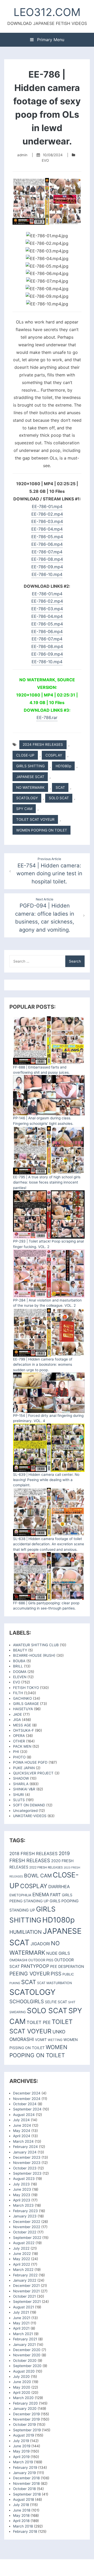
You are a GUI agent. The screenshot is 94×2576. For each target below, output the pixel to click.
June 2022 (22, 2254)
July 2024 (21, 2120)
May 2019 (21, 2451)
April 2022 (22, 2264)
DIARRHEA (59, 1887)
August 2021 (23, 2307)
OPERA (19, 1736)
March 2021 (23, 2334)
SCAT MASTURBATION (54, 1983)
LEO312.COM (47, 12)
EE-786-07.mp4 (47, 552)
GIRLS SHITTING (30, 766)
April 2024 (22, 2136)
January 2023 (25, 2216)
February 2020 (25, 2403)
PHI (16, 1752)
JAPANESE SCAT (30, 777)
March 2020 (23, 2398)
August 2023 (24, 2179)
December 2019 (26, 2414)
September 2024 (27, 2109)
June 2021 (22, 2318)
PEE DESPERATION (67, 1966)
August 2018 (23, 2499)
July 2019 (21, 2441)
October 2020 (25, 2361)
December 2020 (27, 2350)
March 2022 (23, 2270)
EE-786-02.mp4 (47, 514)
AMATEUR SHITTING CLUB (36, 1645)
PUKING (15, 1983)
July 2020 (21, 2377)
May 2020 (22, 2387)
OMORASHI (18, 1960)
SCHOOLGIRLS (27, 2002)
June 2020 (22, 2382)
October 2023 (25, 2168)
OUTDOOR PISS (41, 1960)
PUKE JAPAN (24, 1768)
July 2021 (21, 2312)
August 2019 (23, 2435)
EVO (45, 160)
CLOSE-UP (25, 755)
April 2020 (22, 2393)
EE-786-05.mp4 (47, 537)
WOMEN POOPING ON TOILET (42, 830)
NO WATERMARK (30, 787)
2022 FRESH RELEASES (46, 1867)
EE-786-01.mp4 (47, 506)
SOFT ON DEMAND (29, 1805)
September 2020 (27, 2366)
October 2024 (25, 2104)
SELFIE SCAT (56, 2002)
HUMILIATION (26, 1932)
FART (55, 1895)
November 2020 (27, 2355)
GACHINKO (22, 1698)
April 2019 (21, 2457)
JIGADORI (40, 1944)
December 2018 (26, 2478)
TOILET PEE (39, 2022)
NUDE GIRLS (58, 1953)
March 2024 (23, 2141)
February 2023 (25, 2211)
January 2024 (25, 2152)
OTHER (19, 1741)
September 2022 (27, 2238)
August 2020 (24, 2371)
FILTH (18, 1693)
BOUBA (19, 1661)
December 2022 (27, 2222)
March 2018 (23, 2526)
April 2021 (21, 2328)
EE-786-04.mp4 (47, 529)
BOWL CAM (38, 1876)
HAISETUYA (23, 1709)
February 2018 (25, 2531)
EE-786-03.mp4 (47, 521)
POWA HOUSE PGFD (30, 1762)
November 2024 (27, 2099)
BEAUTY (20, 1650)
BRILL (18, 1666)
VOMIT (41, 2040)
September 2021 (27, 2302)
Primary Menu (50, 40)
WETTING (55, 2040)
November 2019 (26, 2419)
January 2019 (24, 2473)
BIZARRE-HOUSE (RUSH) (34, 1655)
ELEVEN (20, 1677)
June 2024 (22, 2125)
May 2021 (21, 2323)
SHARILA (21, 1784)
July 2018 (21, 2505)
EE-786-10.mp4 (47, 574)
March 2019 (23, 2462)
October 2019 (24, 2424)
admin (22, 155)
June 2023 (22, 2189)
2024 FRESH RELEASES (43, 744)
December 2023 (27, 2157)
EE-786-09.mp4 (47, 567)
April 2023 (22, 2200)
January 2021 (24, 2345)
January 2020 (25, 2408)
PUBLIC (68, 1974)
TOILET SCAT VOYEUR (35, 819)
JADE (17, 1714)
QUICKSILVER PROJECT (33, 1773)
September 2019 (27, 2430)
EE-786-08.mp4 (47, 559)
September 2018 (27, 2494)
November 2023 (27, 2163)
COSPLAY (54, 755)
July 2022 (21, 2248)
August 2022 (24, 2243)
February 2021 (25, 2339)
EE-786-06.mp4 (47, 544)
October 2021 (24, 2296)
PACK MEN (22, 1746)
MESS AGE (22, 1725)
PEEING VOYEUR (30, 1974)
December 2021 (26, 2286)
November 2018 (26, 2483)
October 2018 (24, 2489)
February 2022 (25, 2275)
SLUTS (19, 1800)
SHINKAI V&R (24, 1789)
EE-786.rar (47, 717)
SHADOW (21, 1778)
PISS (56, 1974)
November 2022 (27, 2227)
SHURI (19, 1795)
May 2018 (21, 2515)
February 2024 (25, 2147)
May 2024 (22, 2131)
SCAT (60, 787)
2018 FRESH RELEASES (34, 1854)
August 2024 (24, 2115)
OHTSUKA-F (23, 1730)
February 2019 (25, 2467)
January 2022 (25, 2280)
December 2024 (27, 2093)
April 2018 (21, 2521)
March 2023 (23, 2205)
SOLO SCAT (59, 798)
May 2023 (22, 2195)
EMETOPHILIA (20, 1895)
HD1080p (63, 766)
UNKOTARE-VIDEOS (30, 1816)
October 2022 (25, 2232)
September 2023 (27, 2173)
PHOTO (19, 1757)
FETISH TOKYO (26, 1688)
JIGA (17, 1720)
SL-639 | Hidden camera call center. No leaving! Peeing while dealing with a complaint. (46, 1480)
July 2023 (21, 2184)
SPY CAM (24, 809)
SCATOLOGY (27, 798)
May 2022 (22, 2259)
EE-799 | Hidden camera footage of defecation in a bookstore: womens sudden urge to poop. (43, 1365)
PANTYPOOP (35, 1966)
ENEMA (41, 1894)
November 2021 (26, 2291)
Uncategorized (25, 1811)
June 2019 (22, 2446)
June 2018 (22, 2510)
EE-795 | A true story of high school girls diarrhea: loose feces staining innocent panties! (47, 1182)
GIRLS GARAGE (26, 1704)
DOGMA (20, 1672)
